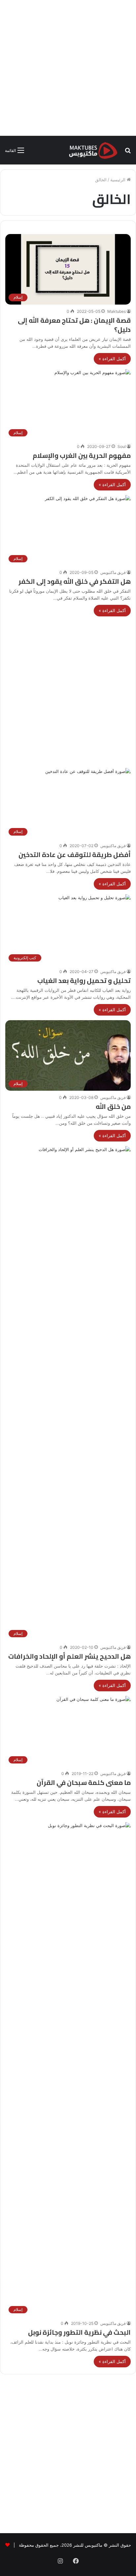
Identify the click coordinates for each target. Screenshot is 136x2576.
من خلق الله (113, 1106)
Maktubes (117, 311)
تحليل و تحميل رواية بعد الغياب (84, 980)
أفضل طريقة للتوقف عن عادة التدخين (75, 855)
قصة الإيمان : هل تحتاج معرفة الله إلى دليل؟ (74, 325)
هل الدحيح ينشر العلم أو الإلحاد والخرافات (69, 1656)
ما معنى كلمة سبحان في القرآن (84, 1782)
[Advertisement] (68, 68)
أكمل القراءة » (112, 359)
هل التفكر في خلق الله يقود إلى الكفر (75, 581)
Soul (122, 446)
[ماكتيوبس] (93, 150)
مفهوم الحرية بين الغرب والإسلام (82, 455)
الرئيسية (119, 180)
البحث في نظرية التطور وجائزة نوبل (79, 2332)
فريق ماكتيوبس (113, 572)
